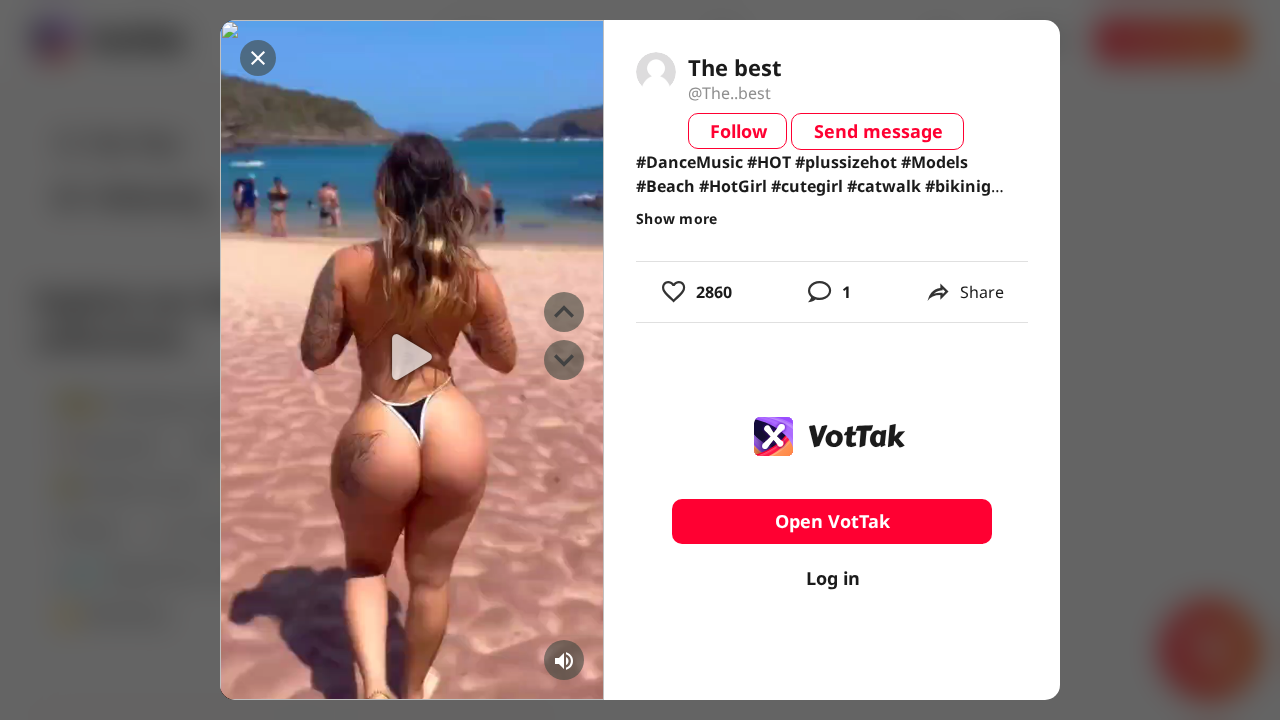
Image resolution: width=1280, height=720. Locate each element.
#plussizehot (846, 162)
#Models (934, 162)
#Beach (665, 186)
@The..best (729, 93)
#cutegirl (807, 186)
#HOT (769, 162)
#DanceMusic (689, 162)
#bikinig (958, 186)
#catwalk (884, 186)
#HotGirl (733, 186)
